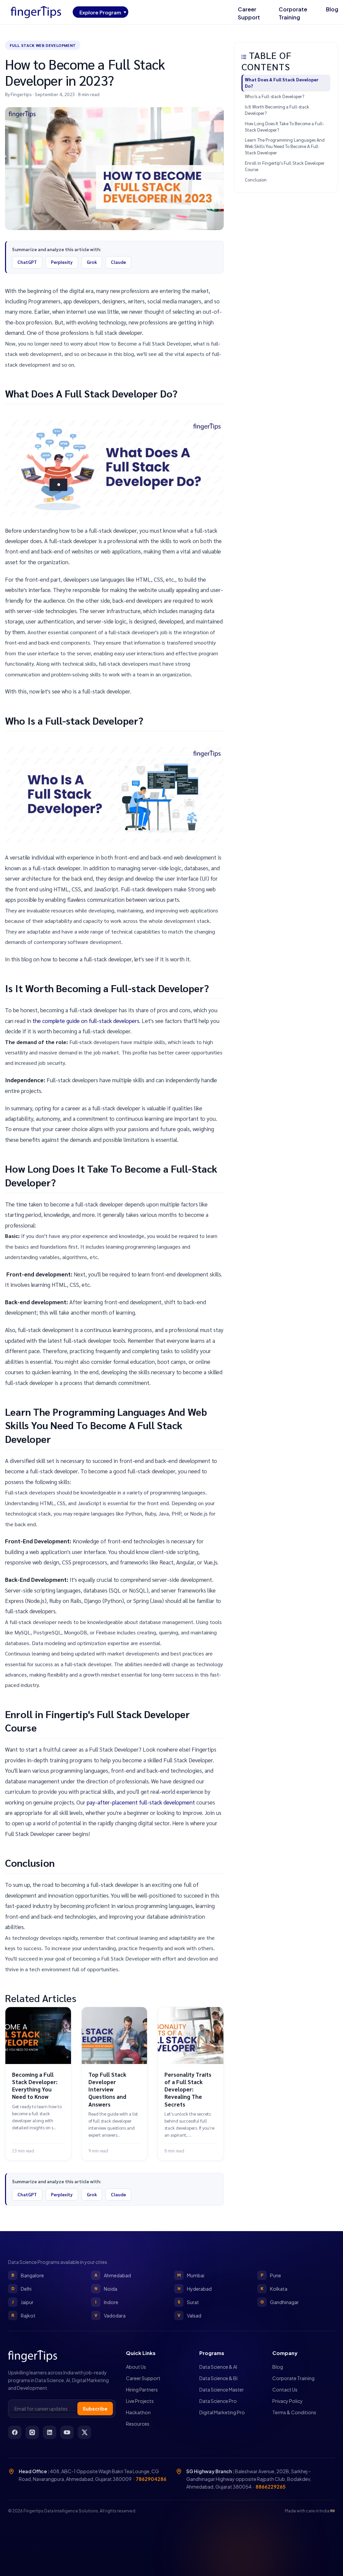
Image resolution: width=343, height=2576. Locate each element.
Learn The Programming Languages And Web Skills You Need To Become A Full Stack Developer (285, 146)
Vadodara (110, 2315)
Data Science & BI (218, 2378)
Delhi (22, 2289)
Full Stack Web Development (43, 45)
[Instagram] (32, 2432)
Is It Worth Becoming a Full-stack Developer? (277, 110)
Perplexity (62, 262)
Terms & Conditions (294, 2412)
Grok (92, 262)
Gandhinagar (280, 2302)
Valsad (190, 2315)
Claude (118, 262)
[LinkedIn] (50, 2432)
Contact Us (285, 2389)
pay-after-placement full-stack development (141, 1802)
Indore (107, 2302)
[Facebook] (15, 2432)
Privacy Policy (288, 2401)
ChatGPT (27, 262)
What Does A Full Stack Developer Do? (282, 83)
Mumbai (191, 2275)
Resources (138, 2424)
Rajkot (23, 2315)
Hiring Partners (142, 2389)
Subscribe (95, 2409)
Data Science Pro (218, 2401)
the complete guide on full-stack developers (86, 1021)
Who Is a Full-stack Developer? (275, 96)
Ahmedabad (113, 2275)
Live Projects (140, 2401)
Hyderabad (195, 2289)
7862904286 (151, 2479)
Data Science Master (222, 2389)
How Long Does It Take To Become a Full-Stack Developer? (285, 127)
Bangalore (28, 2275)
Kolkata (274, 2289)
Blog (332, 9)
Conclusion (256, 180)
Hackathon (138, 2412)
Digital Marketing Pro (222, 2412)
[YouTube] (67, 2432)
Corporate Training (293, 13)
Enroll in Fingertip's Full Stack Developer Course (285, 166)
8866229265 (270, 2487)
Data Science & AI (218, 2367)
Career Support (249, 13)
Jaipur (23, 2302)
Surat (188, 2302)
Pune (271, 2275)
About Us (136, 2367)
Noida (106, 2289)
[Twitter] (84, 2432)
